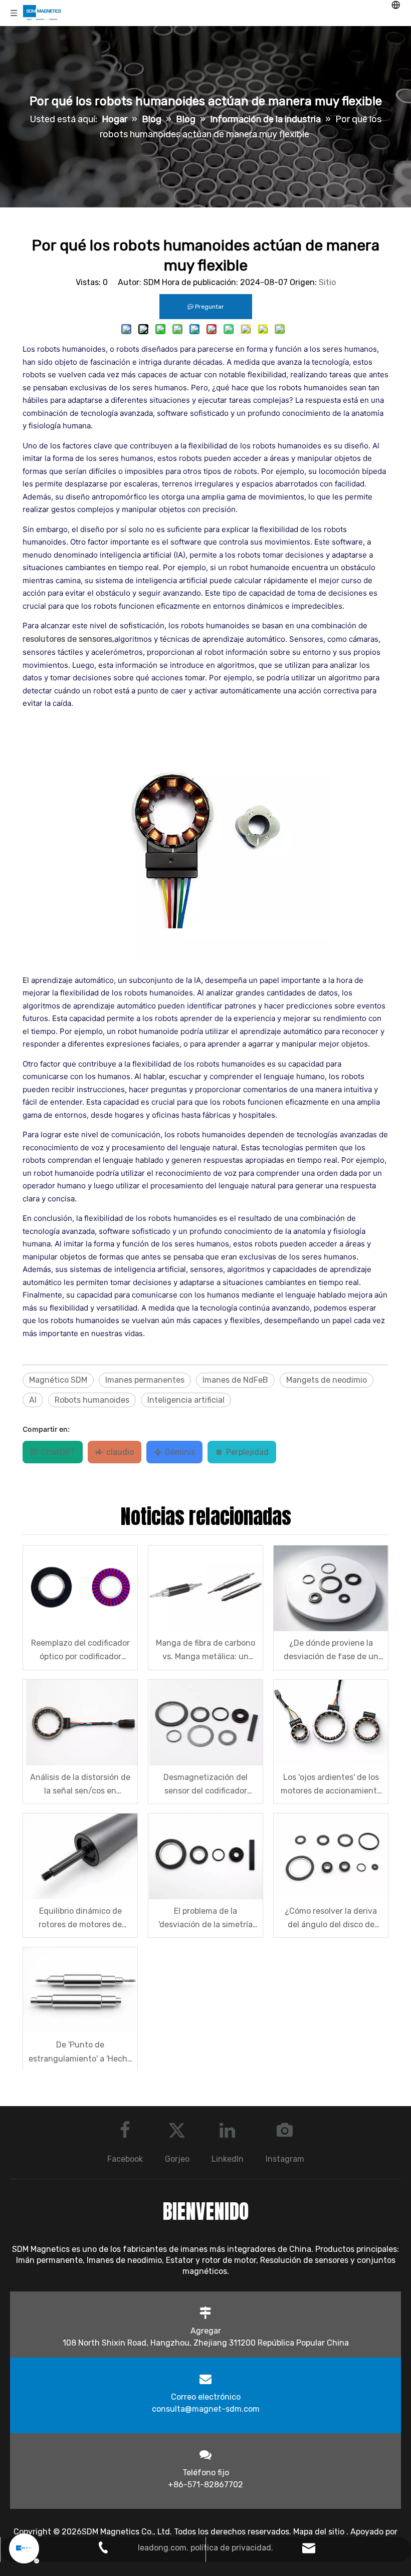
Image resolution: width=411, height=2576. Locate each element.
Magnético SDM (58, 1380)
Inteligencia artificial (186, 1400)
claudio (120, 1452)
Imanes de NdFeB (235, 1380)
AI (33, 1400)
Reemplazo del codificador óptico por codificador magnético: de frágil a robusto (80, 1651)
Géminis (180, 1452)
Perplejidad (247, 1452)
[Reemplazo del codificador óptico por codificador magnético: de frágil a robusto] (80, 1588)
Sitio (327, 282)
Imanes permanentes (145, 1380)
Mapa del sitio (320, 2532)
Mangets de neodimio (327, 1380)
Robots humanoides (92, 1400)
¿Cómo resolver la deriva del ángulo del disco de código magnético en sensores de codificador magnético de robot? (331, 1919)
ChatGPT (58, 1452)
